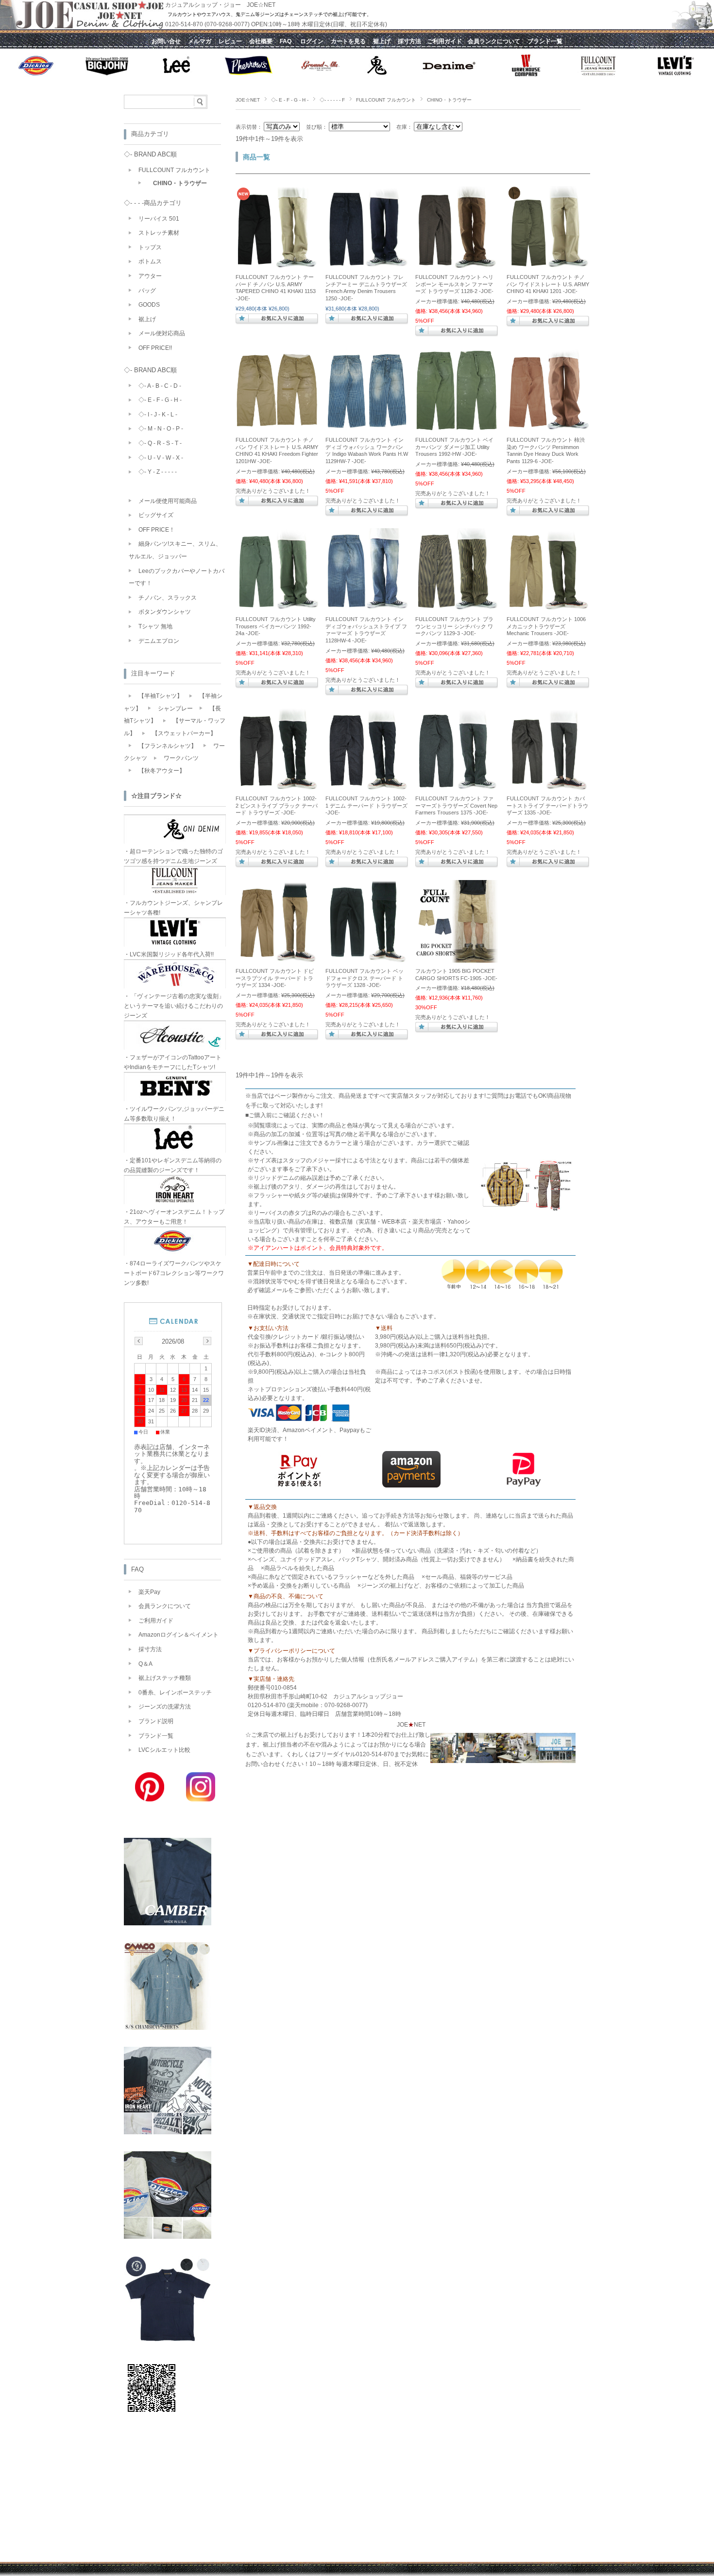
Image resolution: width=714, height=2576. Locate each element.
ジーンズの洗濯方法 (165, 1707)
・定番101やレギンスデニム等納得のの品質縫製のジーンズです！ (173, 1165)
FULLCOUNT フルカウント (386, 100)
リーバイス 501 (159, 219)
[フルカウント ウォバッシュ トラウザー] (367, 606)
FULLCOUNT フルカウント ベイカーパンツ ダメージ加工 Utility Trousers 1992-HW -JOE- (454, 447)
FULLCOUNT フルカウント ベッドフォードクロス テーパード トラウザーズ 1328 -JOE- (365, 978)
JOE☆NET (248, 100)
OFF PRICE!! (155, 348)
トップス (150, 247)
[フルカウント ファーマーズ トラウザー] (457, 264)
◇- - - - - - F (332, 100)
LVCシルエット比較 (164, 1750)
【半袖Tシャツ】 (161, 696)
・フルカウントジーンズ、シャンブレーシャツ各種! (173, 908)
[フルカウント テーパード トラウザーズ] (367, 958)
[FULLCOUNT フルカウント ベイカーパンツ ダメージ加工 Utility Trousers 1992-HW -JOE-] (457, 427)
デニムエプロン (159, 641)
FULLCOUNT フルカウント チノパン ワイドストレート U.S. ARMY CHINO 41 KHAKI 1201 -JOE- (548, 284)
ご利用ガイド (156, 1621)
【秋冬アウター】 (162, 771)
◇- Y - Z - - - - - (158, 472)
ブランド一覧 (156, 1736)
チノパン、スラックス (168, 598)
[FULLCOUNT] (168, 2341)
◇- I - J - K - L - (158, 415)
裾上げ (147, 319)
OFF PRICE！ (157, 530)
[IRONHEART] (168, 2132)
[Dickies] (168, 2236)
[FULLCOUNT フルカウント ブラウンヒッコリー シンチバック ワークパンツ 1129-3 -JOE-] (457, 606)
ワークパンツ (181, 758)
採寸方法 (150, 1649)
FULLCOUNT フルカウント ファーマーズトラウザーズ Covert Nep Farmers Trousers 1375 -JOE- (456, 805)
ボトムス (150, 261)
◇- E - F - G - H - (290, 100)
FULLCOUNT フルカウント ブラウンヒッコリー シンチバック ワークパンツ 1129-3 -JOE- (454, 626)
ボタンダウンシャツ (165, 612)
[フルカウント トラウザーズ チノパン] (548, 606)
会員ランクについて (165, 1606)
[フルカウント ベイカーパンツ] (277, 606)
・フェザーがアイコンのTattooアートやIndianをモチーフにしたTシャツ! (173, 1062)
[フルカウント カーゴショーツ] (457, 958)
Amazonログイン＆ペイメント (178, 1635)
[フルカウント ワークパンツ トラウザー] (277, 785)
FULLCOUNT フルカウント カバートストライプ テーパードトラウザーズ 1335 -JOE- (547, 805)
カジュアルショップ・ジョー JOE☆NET (220, 5)
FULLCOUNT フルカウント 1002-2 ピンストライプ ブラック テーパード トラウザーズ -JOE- (277, 805)
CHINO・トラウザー (180, 183)
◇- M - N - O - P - (161, 429)
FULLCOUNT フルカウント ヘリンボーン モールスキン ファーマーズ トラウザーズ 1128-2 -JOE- (454, 284)
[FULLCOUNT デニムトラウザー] (367, 264)
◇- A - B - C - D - (160, 386)
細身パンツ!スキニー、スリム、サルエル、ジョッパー (175, 550)
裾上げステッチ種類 (165, 1678)
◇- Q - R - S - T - (160, 443)
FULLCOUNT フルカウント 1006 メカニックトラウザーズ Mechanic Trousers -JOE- (546, 626)
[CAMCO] (168, 2027)
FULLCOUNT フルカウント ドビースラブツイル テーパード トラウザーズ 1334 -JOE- (275, 978)
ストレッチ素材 (159, 233)
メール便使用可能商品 (168, 501)
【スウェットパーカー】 (184, 733)
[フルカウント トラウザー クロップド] (548, 785)
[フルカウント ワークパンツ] (367, 427)
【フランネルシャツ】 (168, 746)
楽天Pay (149, 1592)
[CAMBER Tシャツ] (168, 1923)
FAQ (137, 1569)
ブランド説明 (156, 1721)
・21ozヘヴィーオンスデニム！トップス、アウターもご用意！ (174, 1217)
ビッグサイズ (156, 515)
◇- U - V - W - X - (161, 458)
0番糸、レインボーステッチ (175, 1693)
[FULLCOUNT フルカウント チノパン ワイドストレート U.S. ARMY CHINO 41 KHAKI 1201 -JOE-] (548, 264)
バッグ (147, 291)
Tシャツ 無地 (155, 626)
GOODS (149, 305)
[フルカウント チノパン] (277, 264)
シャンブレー (175, 709)
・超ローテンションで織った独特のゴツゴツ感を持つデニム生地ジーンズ (173, 856)
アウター (150, 276)
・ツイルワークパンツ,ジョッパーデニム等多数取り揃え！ (174, 1114)
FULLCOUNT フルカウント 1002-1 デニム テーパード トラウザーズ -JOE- (366, 805)
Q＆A (145, 1664)
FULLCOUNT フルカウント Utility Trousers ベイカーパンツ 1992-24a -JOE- (276, 626)
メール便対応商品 (162, 333)
